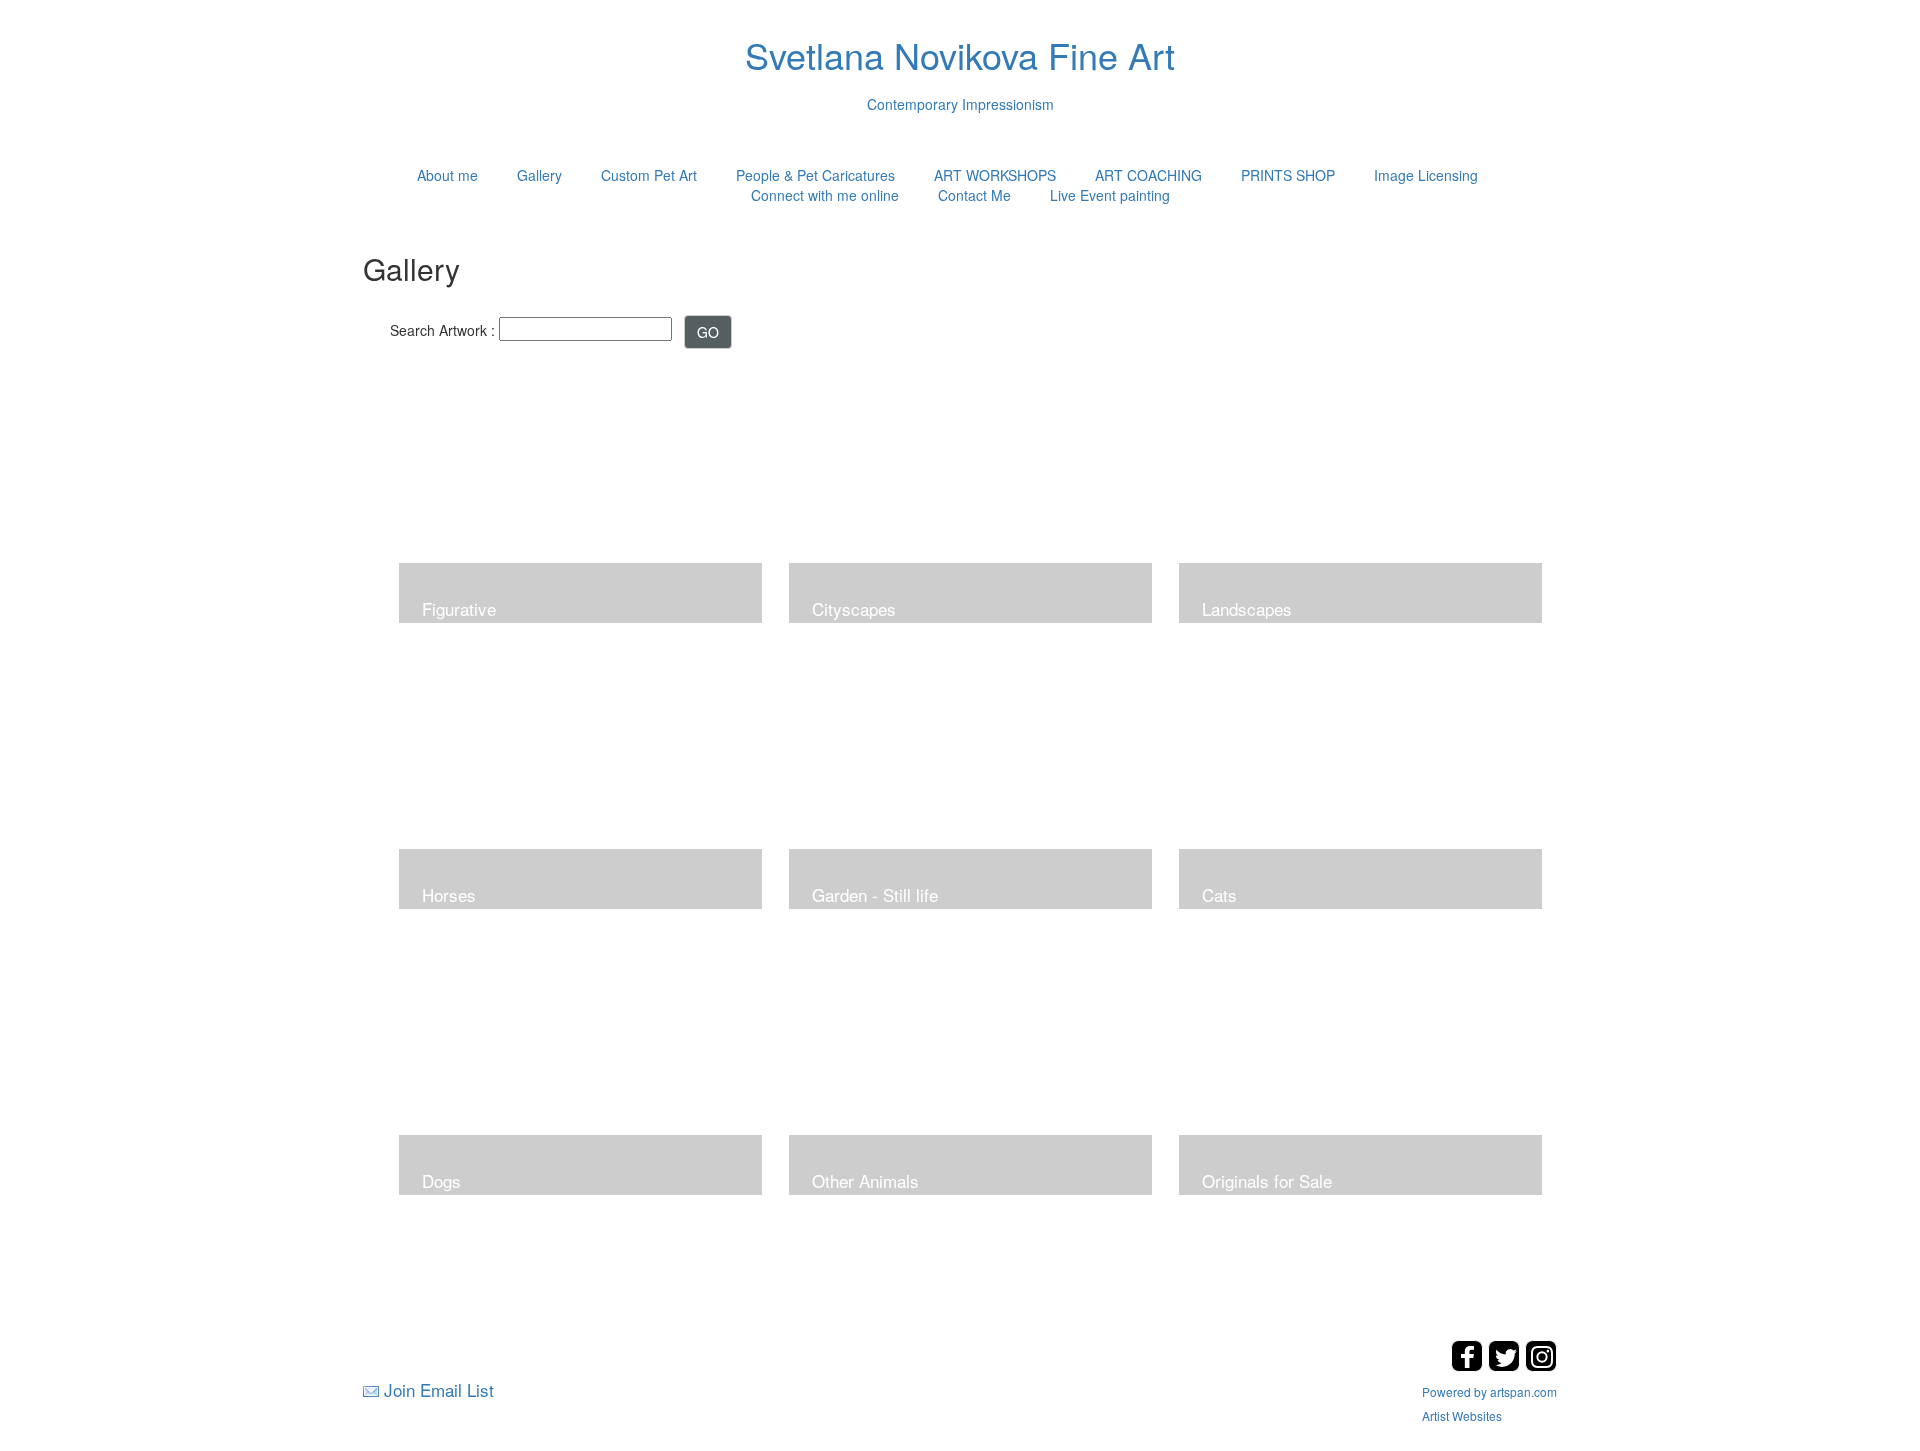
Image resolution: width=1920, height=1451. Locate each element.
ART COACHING (1148, 175)
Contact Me (974, 195)
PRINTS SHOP (1288, 175)
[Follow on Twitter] (1506, 1365)
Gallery (539, 175)
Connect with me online (825, 195)
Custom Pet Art (649, 175)
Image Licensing (1426, 175)
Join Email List (439, 1389)
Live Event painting (1110, 195)
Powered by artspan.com (1489, 1391)
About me (447, 175)
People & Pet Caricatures (815, 175)
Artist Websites (1462, 1415)
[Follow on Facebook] (1469, 1365)
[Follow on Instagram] (1541, 1365)
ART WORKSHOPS (995, 175)
